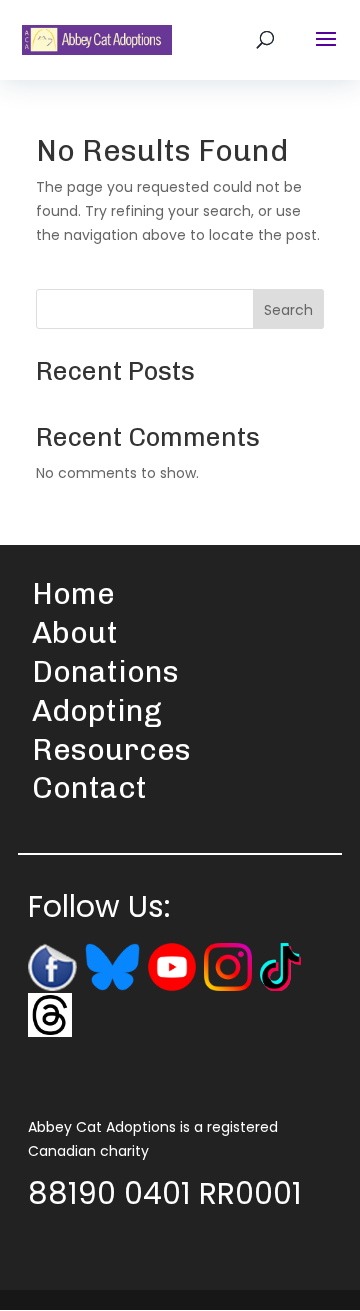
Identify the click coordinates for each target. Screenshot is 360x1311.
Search (288, 310)
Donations (105, 672)
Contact (89, 788)
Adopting (97, 711)
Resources (111, 750)
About (75, 633)
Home (73, 594)
